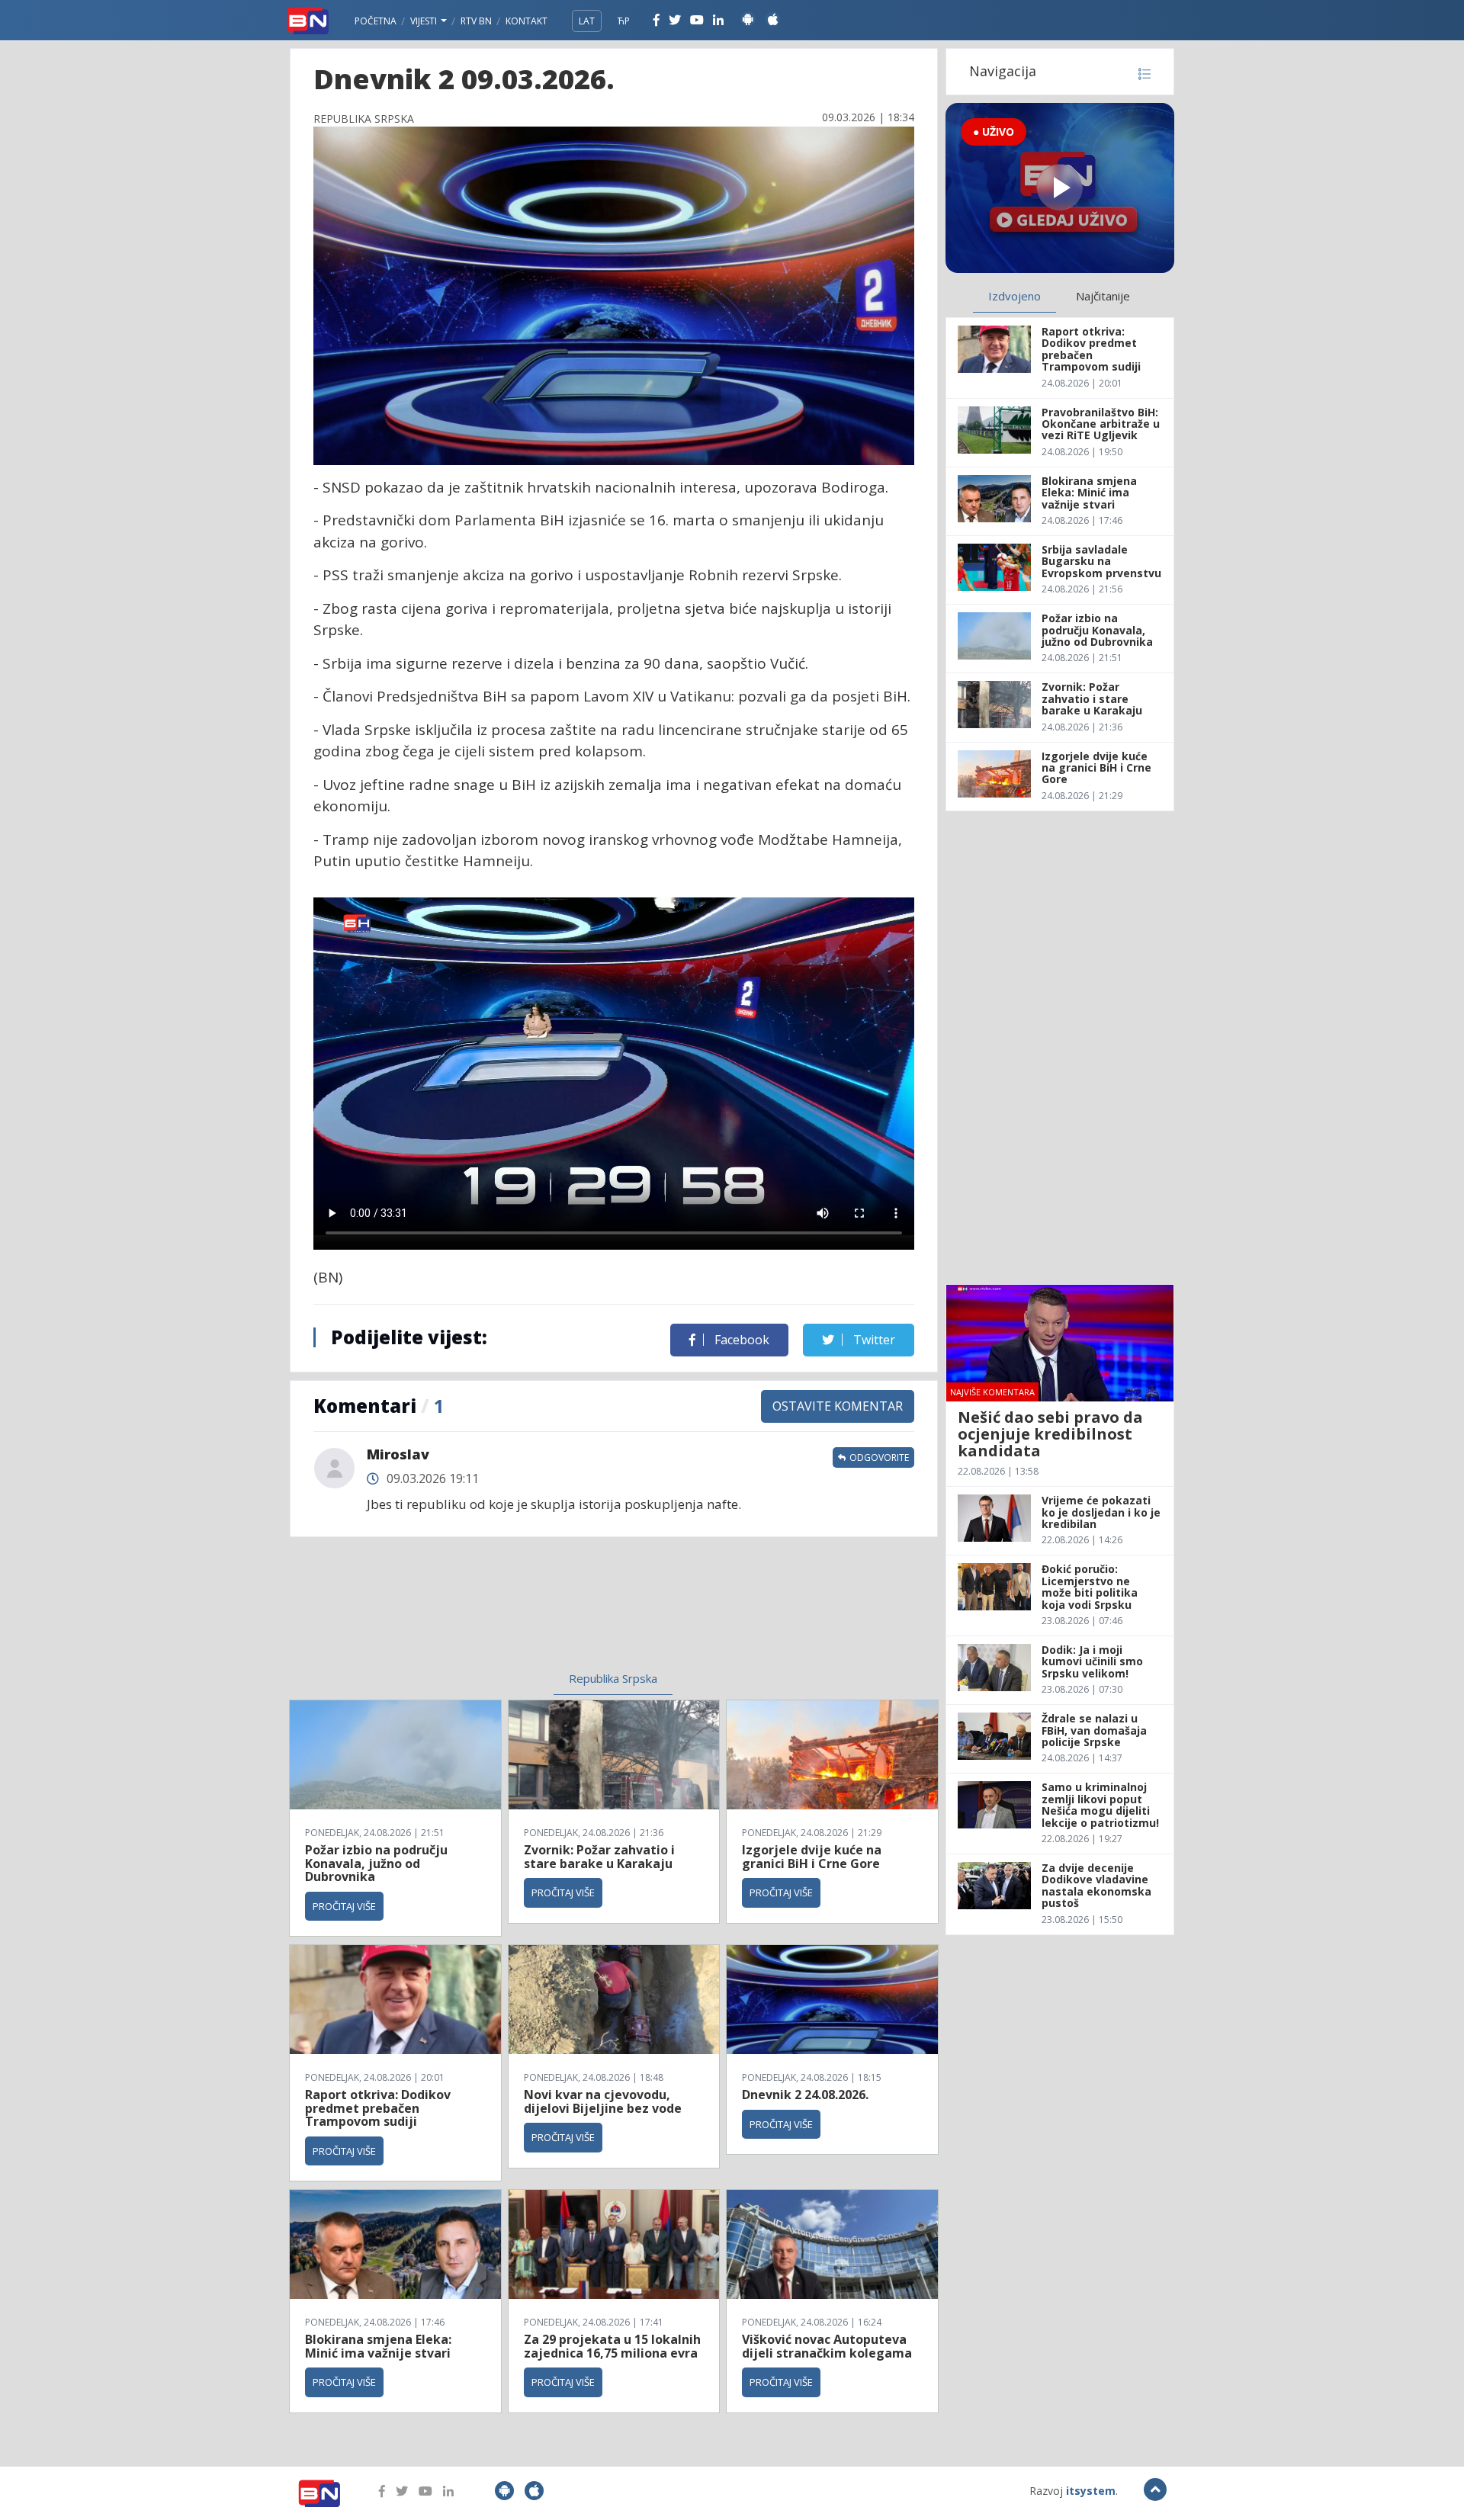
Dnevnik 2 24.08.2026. (805, 2095)
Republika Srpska (613, 1678)
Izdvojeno (1015, 296)
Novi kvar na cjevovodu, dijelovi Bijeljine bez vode (603, 2101)
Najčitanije (1103, 296)
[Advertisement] (489, 1613)
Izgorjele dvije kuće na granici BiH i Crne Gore (812, 1857)
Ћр (624, 21)
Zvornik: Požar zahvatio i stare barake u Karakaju (599, 1857)
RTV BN (476, 21)
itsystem (1091, 2491)
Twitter (873, 1340)
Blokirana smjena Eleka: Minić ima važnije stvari (378, 2346)
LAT (587, 21)
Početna (376, 21)
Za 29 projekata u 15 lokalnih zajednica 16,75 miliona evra (612, 2346)
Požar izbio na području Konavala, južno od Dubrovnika (376, 1863)
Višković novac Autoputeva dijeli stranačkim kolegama (827, 2346)
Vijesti (425, 21)
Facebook (740, 1340)
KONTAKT (527, 21)
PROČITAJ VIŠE (344, 1906)
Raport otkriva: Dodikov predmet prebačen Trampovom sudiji (378, 2108)
